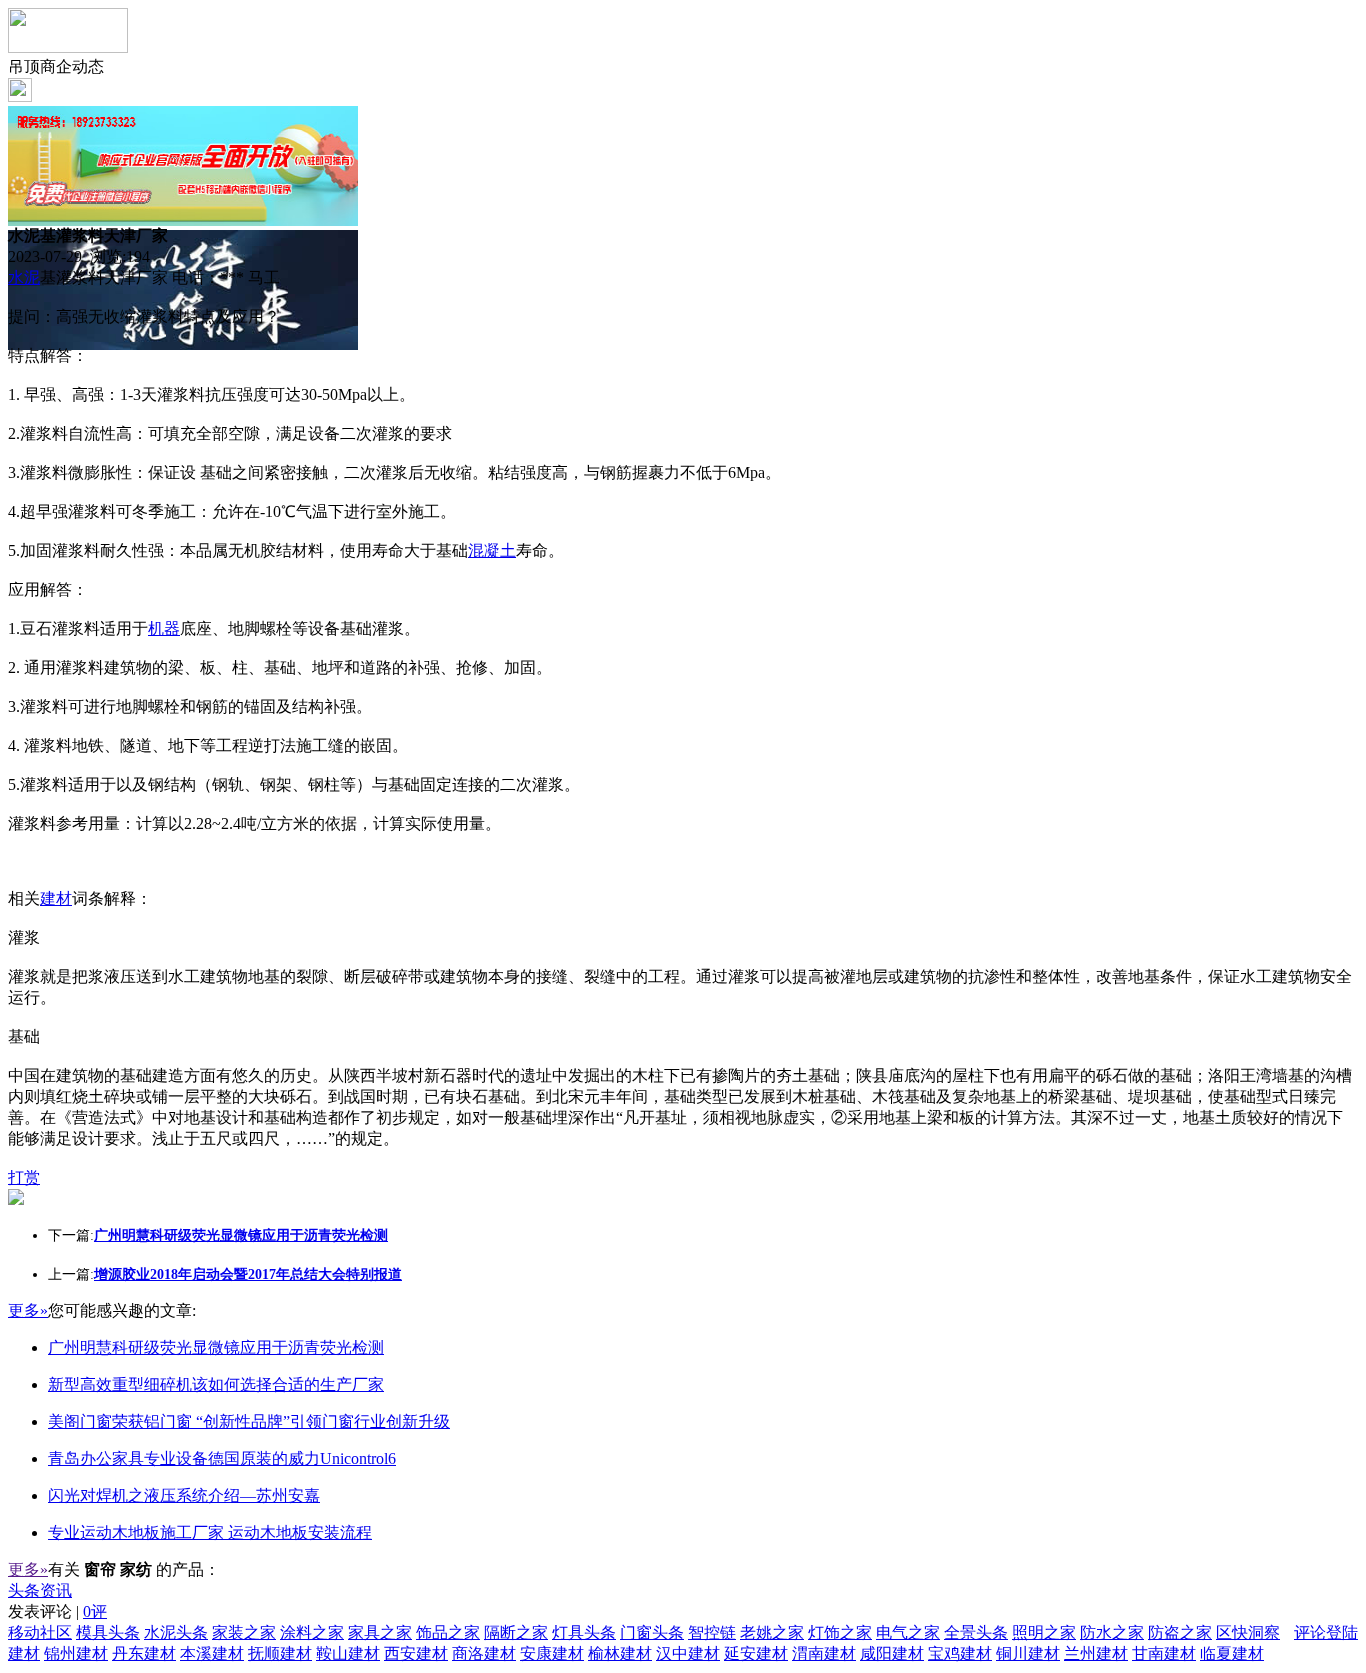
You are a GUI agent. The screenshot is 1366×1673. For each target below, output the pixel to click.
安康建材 (552, 1653)
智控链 (712, 1632)
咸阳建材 (892, 1653)
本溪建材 (212, 1653)
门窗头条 (652, 1632)
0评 (95, 1611)
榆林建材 (620, 1653)
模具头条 (108, 1632)
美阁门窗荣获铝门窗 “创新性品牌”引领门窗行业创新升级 (249, 1421)
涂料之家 (312, 1632)
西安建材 (416, 1653)
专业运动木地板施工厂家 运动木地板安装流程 (210, 1532)
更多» (28, 1310)
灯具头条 (584, 1632)
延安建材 (756, 1653)
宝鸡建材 (960, 1653)
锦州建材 (76, 1653)
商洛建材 (484, 1653)
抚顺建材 (280, 1653)
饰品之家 (448, 1632)
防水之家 (1112, 1632)
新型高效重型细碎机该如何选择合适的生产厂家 (216, 1384)
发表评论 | (57, 1611)
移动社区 (40, 1632)
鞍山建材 (348, 1653)
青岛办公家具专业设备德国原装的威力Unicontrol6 (222, 1458)
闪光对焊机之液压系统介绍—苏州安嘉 (184, 1495)
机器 (164, 628)
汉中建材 (688, 1653)
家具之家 (380, 1632)
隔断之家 (516, 1632)
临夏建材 (1232, 1653)
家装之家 (244, 1632)
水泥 (24, 277)
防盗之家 (1180, 1632)
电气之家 (908, 1632)
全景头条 (976, 1632)
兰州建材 (1096, 1653)
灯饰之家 (840, 1632)
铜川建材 (1028, 1653)
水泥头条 (176, 1632)
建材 (56, 898)
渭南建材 (824, 1653)
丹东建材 (144, 1653)
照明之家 (1044, 1632)
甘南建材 (1164, 1653)
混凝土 (492, 550)
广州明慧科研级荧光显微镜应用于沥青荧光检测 (216, 1347)
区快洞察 (1248, 1632)
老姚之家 (772, 1632)
